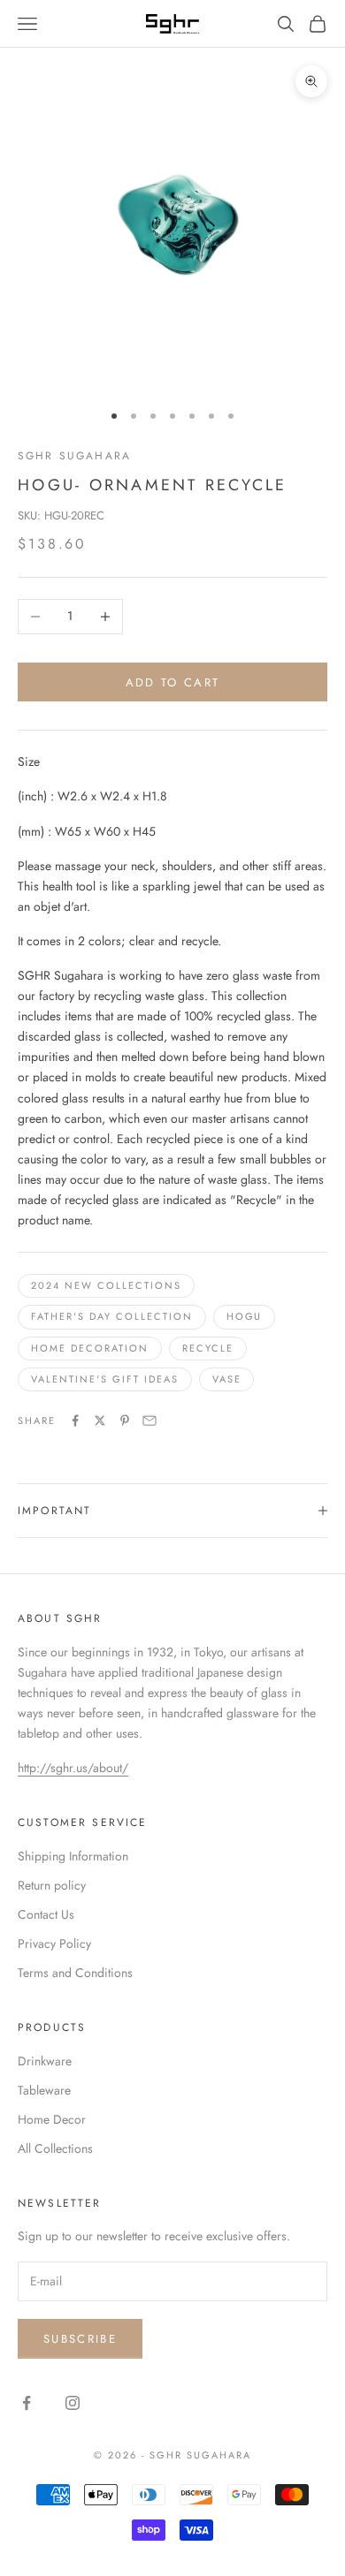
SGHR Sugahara (74, 456)
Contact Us (46, 1914)
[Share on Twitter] (100, 1421)
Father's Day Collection (112, 1316)
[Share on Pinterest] (125, 1421)
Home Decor (52, 2119)
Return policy (52, 1885)
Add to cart (173, 682)
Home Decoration (90, 1348)
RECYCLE (208, 1348)
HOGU (245, 1316)
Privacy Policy (54, 1943)
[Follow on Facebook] (27, 2403)
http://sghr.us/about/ (73, 1768)
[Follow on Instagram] (73, 2403)
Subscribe (80, 2339)
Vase (227, 1379)
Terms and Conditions (75, 1973)
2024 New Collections (106, 1285)
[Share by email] (149, 1421)
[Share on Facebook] (75, 1421)
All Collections (55, 2148)
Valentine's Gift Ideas (105, 1379)
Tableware (44, 2090)
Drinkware (45, 2061)
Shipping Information (73, 1856)
